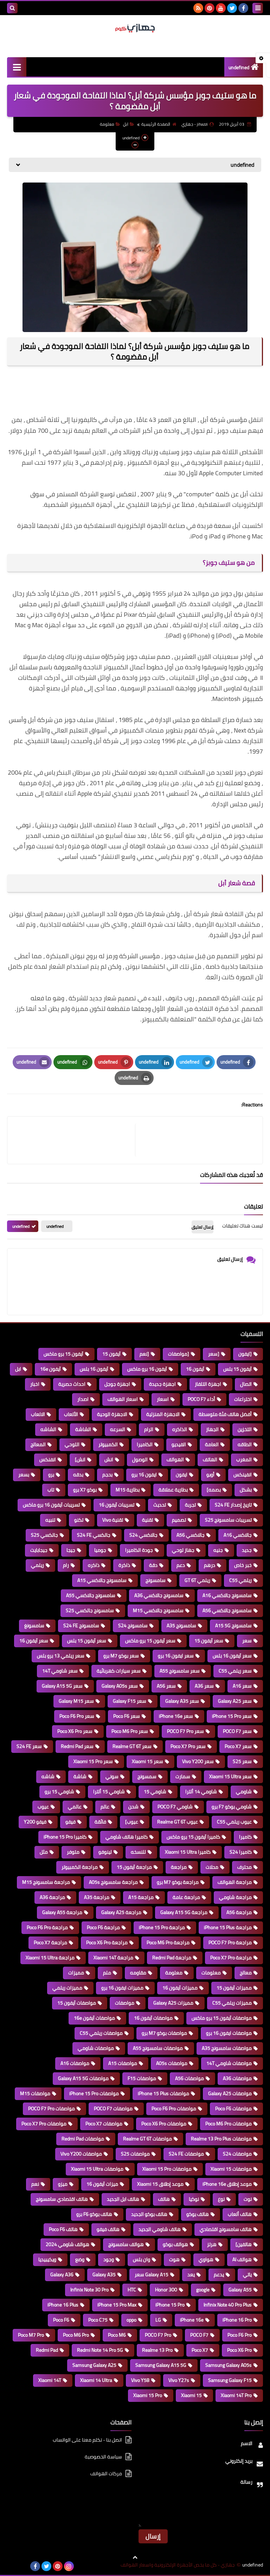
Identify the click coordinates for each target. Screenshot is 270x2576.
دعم (181, 1565)
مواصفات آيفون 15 (77, 2003)
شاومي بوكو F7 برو (232, 1807)
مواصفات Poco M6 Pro (229, 2124)
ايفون (182, 1475)
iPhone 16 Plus (63, 2305)
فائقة (100, 1822)
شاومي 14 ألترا (201, 1792)
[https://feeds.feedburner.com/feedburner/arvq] (13, 2566)
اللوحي (72, 1444)
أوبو (210, 1475)
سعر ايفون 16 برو (176, 1656)
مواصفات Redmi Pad (83, 2139)
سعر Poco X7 (238, 1746)
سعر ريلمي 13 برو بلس (61, 1656)
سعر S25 (242, 1761)
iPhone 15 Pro (170, 2305)
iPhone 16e (192, 2320)
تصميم (179, 1520)
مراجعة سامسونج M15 (46, 1882)
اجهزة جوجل (117, 1384)
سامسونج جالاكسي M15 (158, 1610)
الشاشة (83, 1429)
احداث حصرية (72, 1384)
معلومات (211, 1973)
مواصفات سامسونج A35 (227, 2048)
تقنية (147, 1520)
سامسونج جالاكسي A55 (91, 1595)
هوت (174, 2259)
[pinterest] (210, 8)
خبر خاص (243, 1565)
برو (51, 1475)
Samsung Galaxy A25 (94, 2365)
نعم (35, 2184)
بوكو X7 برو (85, 1490)
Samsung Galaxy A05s (229, 2365)
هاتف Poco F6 (63, 2229)
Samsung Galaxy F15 (230, 2380)
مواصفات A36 (237, 2078)
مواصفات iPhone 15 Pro (94, 2093)
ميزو (63, 2184)
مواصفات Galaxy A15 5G (83, 2078)
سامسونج (156, 1580)
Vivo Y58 (140, 2380)
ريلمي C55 (240, 1580)
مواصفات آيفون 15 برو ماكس (222, 2018)
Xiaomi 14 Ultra (96, 2380)
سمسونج (147, 1776)
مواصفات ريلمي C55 (101, 2033)
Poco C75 (98, 2320)
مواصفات (125, 2003)
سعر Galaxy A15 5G (62, 1686)
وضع (80, 2259)
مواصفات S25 (135, 2154)
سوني (112, 1776)
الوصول (140, 1459)
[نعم (144, 1354)
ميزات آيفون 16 (102, 2184)
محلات (212, 1867)
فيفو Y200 (35, 1822)
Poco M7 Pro (31, 2335)
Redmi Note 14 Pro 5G (100, 2350)
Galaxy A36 (62, 2274)
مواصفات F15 (142, 2078)
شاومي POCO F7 (175, 1807)
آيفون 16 (195, 1369)
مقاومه (138, 1973)
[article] (75, 1140)
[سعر (214, 1354)
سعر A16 (242, 1686)
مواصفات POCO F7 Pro (52, 2108)
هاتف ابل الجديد (123, 2199)
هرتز (212, 2244)
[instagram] (69, 2566)
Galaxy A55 (240, 2290)
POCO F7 (199, 2335)
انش (109, 1459)
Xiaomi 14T (50, 2380)
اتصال (246, 1384)
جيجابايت (39, 1550)
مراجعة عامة (186, 1897)
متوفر (73, 1852)
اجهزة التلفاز (208, 1384)
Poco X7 (200, 2350)
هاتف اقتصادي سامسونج (62, 2199)
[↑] (135, 2557)
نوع (221, 2199)
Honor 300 (166, 2290)
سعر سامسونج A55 (180, 1671)
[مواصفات (179, 1354)
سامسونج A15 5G (233, 1625)
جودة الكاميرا (139, 1550)
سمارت (183, 1776)
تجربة (190, 1505)
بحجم (107, 1475)
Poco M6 (117, 2335)
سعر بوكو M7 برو (121, 1656)
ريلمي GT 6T (197, 1580)
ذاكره (94, 1565)
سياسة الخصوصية (103, 2457)
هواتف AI (242, 2259)
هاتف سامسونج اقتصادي (226, 2229)
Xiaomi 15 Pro (148, 2395)
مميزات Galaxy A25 (173, 2003)
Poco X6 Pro (239, 2350)
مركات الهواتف (106, 2474)
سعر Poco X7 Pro (188, 1746)
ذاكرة (124, 1565)
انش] (80, 1459)
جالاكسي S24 (143, 1535)
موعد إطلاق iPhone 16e (227, 2184)
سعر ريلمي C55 (235, 1671)
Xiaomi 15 (191, 2395)
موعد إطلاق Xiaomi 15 (160, 2184)
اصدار (83, 1399)
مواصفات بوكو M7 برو (164, 2033)
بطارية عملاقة (173, 1490)
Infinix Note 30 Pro (89, 2290)
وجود (109, 2259)
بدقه (78, 1475)
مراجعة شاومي (235, 1897)
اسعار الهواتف (123, 1399)
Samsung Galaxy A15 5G (161, 2365)
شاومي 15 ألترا (109, 1792)
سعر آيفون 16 (34, 1641)
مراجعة (179, 1867)
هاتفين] (244, 2244)
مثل (44, 1852)
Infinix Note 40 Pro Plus (228, 2305)
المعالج (38, 1444)
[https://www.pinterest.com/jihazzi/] (24, 2566)
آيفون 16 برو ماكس (147, 1369)
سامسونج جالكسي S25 (90, 1610)
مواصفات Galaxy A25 (230, 2093)
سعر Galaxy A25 (235, 1701)
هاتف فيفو (108, 2229)
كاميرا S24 (241, 1852)
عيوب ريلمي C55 (234, 1822)
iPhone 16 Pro (237, 2320)
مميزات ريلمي (67, 1988)
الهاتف (210, 1459)
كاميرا (245, 1837)
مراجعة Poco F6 (103, 1927)
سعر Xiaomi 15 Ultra (230, 1776)
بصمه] (214, 1490)
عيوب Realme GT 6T (178, 1822)
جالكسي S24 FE (94, 1535)
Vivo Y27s (179, 2380)
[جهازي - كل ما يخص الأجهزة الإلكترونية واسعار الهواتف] (135, 28)
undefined (239, 67)
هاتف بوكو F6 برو (94, 2214)
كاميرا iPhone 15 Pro (65, 1837)
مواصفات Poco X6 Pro (164, 2124)
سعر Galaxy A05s (120, 1686)
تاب (51, 1490)
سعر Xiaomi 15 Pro (93, 1761)
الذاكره (180, 1429)
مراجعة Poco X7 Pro (231, 1958)
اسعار (163, 1399)
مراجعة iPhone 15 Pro (162, 1927)
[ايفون (245, 1354)
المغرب (244, 1459)
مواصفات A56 (189, 2078)
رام (66, 1565)
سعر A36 (204, 1686)
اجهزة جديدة (162, 1384)
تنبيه (50, 1520)
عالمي (75, 1807)
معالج (246, 1973)
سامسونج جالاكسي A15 (102, 1580)
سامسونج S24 (133, 1625)
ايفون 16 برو (144, 1475)
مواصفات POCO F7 (113, 2108)
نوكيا (194, 2199)
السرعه (118, 1429)
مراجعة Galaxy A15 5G (184, 1912)
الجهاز (212, 1429)
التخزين (245, 1429)
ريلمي (37, 1565)
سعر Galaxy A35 (182, 1701)
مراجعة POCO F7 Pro (230, 1942)
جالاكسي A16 (238, 1535)
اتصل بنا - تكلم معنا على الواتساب (87, 2440)
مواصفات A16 (75, 2063)
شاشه (48, 1776)
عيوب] (132, 1822)
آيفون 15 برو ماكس (63, 1354)
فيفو (70, 1822)
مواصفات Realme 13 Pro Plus (221, 2139)
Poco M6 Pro (76, 2335)
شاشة (80, 1776)
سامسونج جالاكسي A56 (227, 1610)
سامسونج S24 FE (81, 1625)
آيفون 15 (111, 1354)
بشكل (246, 1490)
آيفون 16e (50, 1369)
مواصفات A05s (172, 2063)
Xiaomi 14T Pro (236, 2395)
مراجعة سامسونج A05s (113, 1882)
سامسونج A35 (181, 1625)
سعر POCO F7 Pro (185, 1731)
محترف (245, 1867)
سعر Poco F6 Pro (77, 1716)
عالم (105, 1807)
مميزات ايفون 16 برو (122, 1988)
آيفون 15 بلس (237, 1369)
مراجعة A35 (97, 1897)
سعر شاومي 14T (60, 1671)
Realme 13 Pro (157, 2350)
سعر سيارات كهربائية (119, 1671)
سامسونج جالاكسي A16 (227, 1595)
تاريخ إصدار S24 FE (233, 1505)
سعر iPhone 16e (176, 1716)
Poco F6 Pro (240, 2335)
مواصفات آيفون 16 (153, 2018)
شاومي (244, 1792)
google (203, 2290)
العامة (212, 1444)
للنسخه (138, 1852)
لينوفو (105, 1852)
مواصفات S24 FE (186, 2154)
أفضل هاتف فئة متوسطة (225, 1414)
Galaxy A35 (104, 2274)
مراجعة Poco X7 (50, 1942)
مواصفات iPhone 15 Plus (163, 2093)
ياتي (247, 2274)
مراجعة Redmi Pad (172, 1958)
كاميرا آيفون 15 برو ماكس (193, 1837)
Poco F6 (61, 2320)
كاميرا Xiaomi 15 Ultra (188, 1852)
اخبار (35, 1384)
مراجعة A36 (52, 1897)
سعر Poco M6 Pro (130, 1731)
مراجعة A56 (239, 1912)
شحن (133, 1807)
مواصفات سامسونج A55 (158, 2048)
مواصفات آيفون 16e (94, 2018)
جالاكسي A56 (191, 1535)
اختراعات (243, 1399)
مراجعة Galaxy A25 (121, 1912)
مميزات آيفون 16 (180, 1988)
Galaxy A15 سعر (152, 2274)
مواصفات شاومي (96, 2048)
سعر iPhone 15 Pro (232, 1716)
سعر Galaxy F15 (130, 1701)
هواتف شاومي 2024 (67, 2244)
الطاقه (245, 1444)
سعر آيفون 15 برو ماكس (150, 1641)
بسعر (24, 1475)
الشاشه (48, 1429)
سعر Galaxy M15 (76, 1701)
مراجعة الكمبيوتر (80, 1867)
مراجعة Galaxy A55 (62, 1912)
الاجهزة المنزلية (163, 1414)
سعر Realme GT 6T (132, 1746)
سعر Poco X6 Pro (75, 1731)
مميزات (76, 1973)
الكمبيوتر (108, 1444)
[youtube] (221, 8)
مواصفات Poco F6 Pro (174, 2108)
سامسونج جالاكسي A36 (159, 1595)
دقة (153, 1565)
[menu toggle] (258, 8)
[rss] (198, 8)
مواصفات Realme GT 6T (147, 2139)
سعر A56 (166, 1686)
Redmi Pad (47, 2350)
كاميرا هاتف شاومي (127, 1837)
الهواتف (175, 1459)
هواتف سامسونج (126, 2244)
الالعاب (38, 1414)
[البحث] (12, 8)
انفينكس (243, 1475)
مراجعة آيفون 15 (134, 1867)
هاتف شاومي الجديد (160, 2229)
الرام (149, 1429)
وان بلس (142, 2259)
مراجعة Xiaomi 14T (113, 1958)
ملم (107, 1973)
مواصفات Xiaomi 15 (231, 2169)
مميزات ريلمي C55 (232, 2003)
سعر (247, 1641)
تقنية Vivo (113, 1520)
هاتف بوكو (198, 2214)
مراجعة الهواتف (235, 1882)
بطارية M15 (128, 1490)
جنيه (218, 1550)
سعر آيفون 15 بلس (87, 1641)
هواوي (206, 2259)
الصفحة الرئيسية (156, 124)
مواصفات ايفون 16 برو (229, 2033)
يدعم (219, 2274)
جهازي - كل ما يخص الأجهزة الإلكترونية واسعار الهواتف (178, 2565)
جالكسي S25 (44, 1535)
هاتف (164, 2199)
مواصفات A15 (123, 2063)
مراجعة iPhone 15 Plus (228, 1927)
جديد (247, 1550)
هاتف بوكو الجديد (149, 2214)
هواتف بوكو (175, 2244)
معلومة (107, 124)
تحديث (160, 1505)
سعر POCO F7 (237, 1731)
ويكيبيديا (47, 2259)
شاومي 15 (155, 1792)
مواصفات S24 (237, 2154)
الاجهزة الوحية (112, 1414)
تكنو (79, 1520)
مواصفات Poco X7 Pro (44, 2124)
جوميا (100, 1550)
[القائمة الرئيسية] (17, 67)
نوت (248, 2199)
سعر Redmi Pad (77, 1746)
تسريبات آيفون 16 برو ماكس (51, 1505)
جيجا (71, 1550)
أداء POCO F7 (201, 1399)
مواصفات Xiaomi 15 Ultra (97, 2169)
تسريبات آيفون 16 (117, 1505)
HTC (132, 2290)
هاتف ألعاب (240, 2214)
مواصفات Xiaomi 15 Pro (167, 2169)
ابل (126, 124)
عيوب (43, 1807)
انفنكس (48, 1459)
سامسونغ (34, 1625)
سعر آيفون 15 (209, 1641)
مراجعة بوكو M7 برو (178, 1882)
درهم (210, 1565)
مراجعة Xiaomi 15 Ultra (50, 1958)
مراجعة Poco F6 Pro (47, 1927)
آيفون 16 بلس (94, 1369)
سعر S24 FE (29, 1746)
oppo (131, 2320)
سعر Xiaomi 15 (147, 1761)
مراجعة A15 (141, 1897)
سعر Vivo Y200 (198, 1761)
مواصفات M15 (35, 2093)
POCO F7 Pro (158, 2335)
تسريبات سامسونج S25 (228, 1520)
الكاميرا (145, 1444)
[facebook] (243, 8)
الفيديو (179, 1444)
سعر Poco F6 (127, 1716)
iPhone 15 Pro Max (117, 2305)
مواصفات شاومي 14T (229, 2063)
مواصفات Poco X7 (104, 2124)
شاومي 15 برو (59, 1792)
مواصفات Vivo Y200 (81, 2154)
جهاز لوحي (183, 1550)
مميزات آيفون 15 (234, 1988)
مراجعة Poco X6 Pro (107, 1942)
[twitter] (232, 8)
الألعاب (71, 1414)
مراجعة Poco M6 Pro (168, 1942)
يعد (191, 2274)
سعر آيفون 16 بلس (232, 1656)
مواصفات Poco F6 (233, 2108)
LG (158, 2320)
